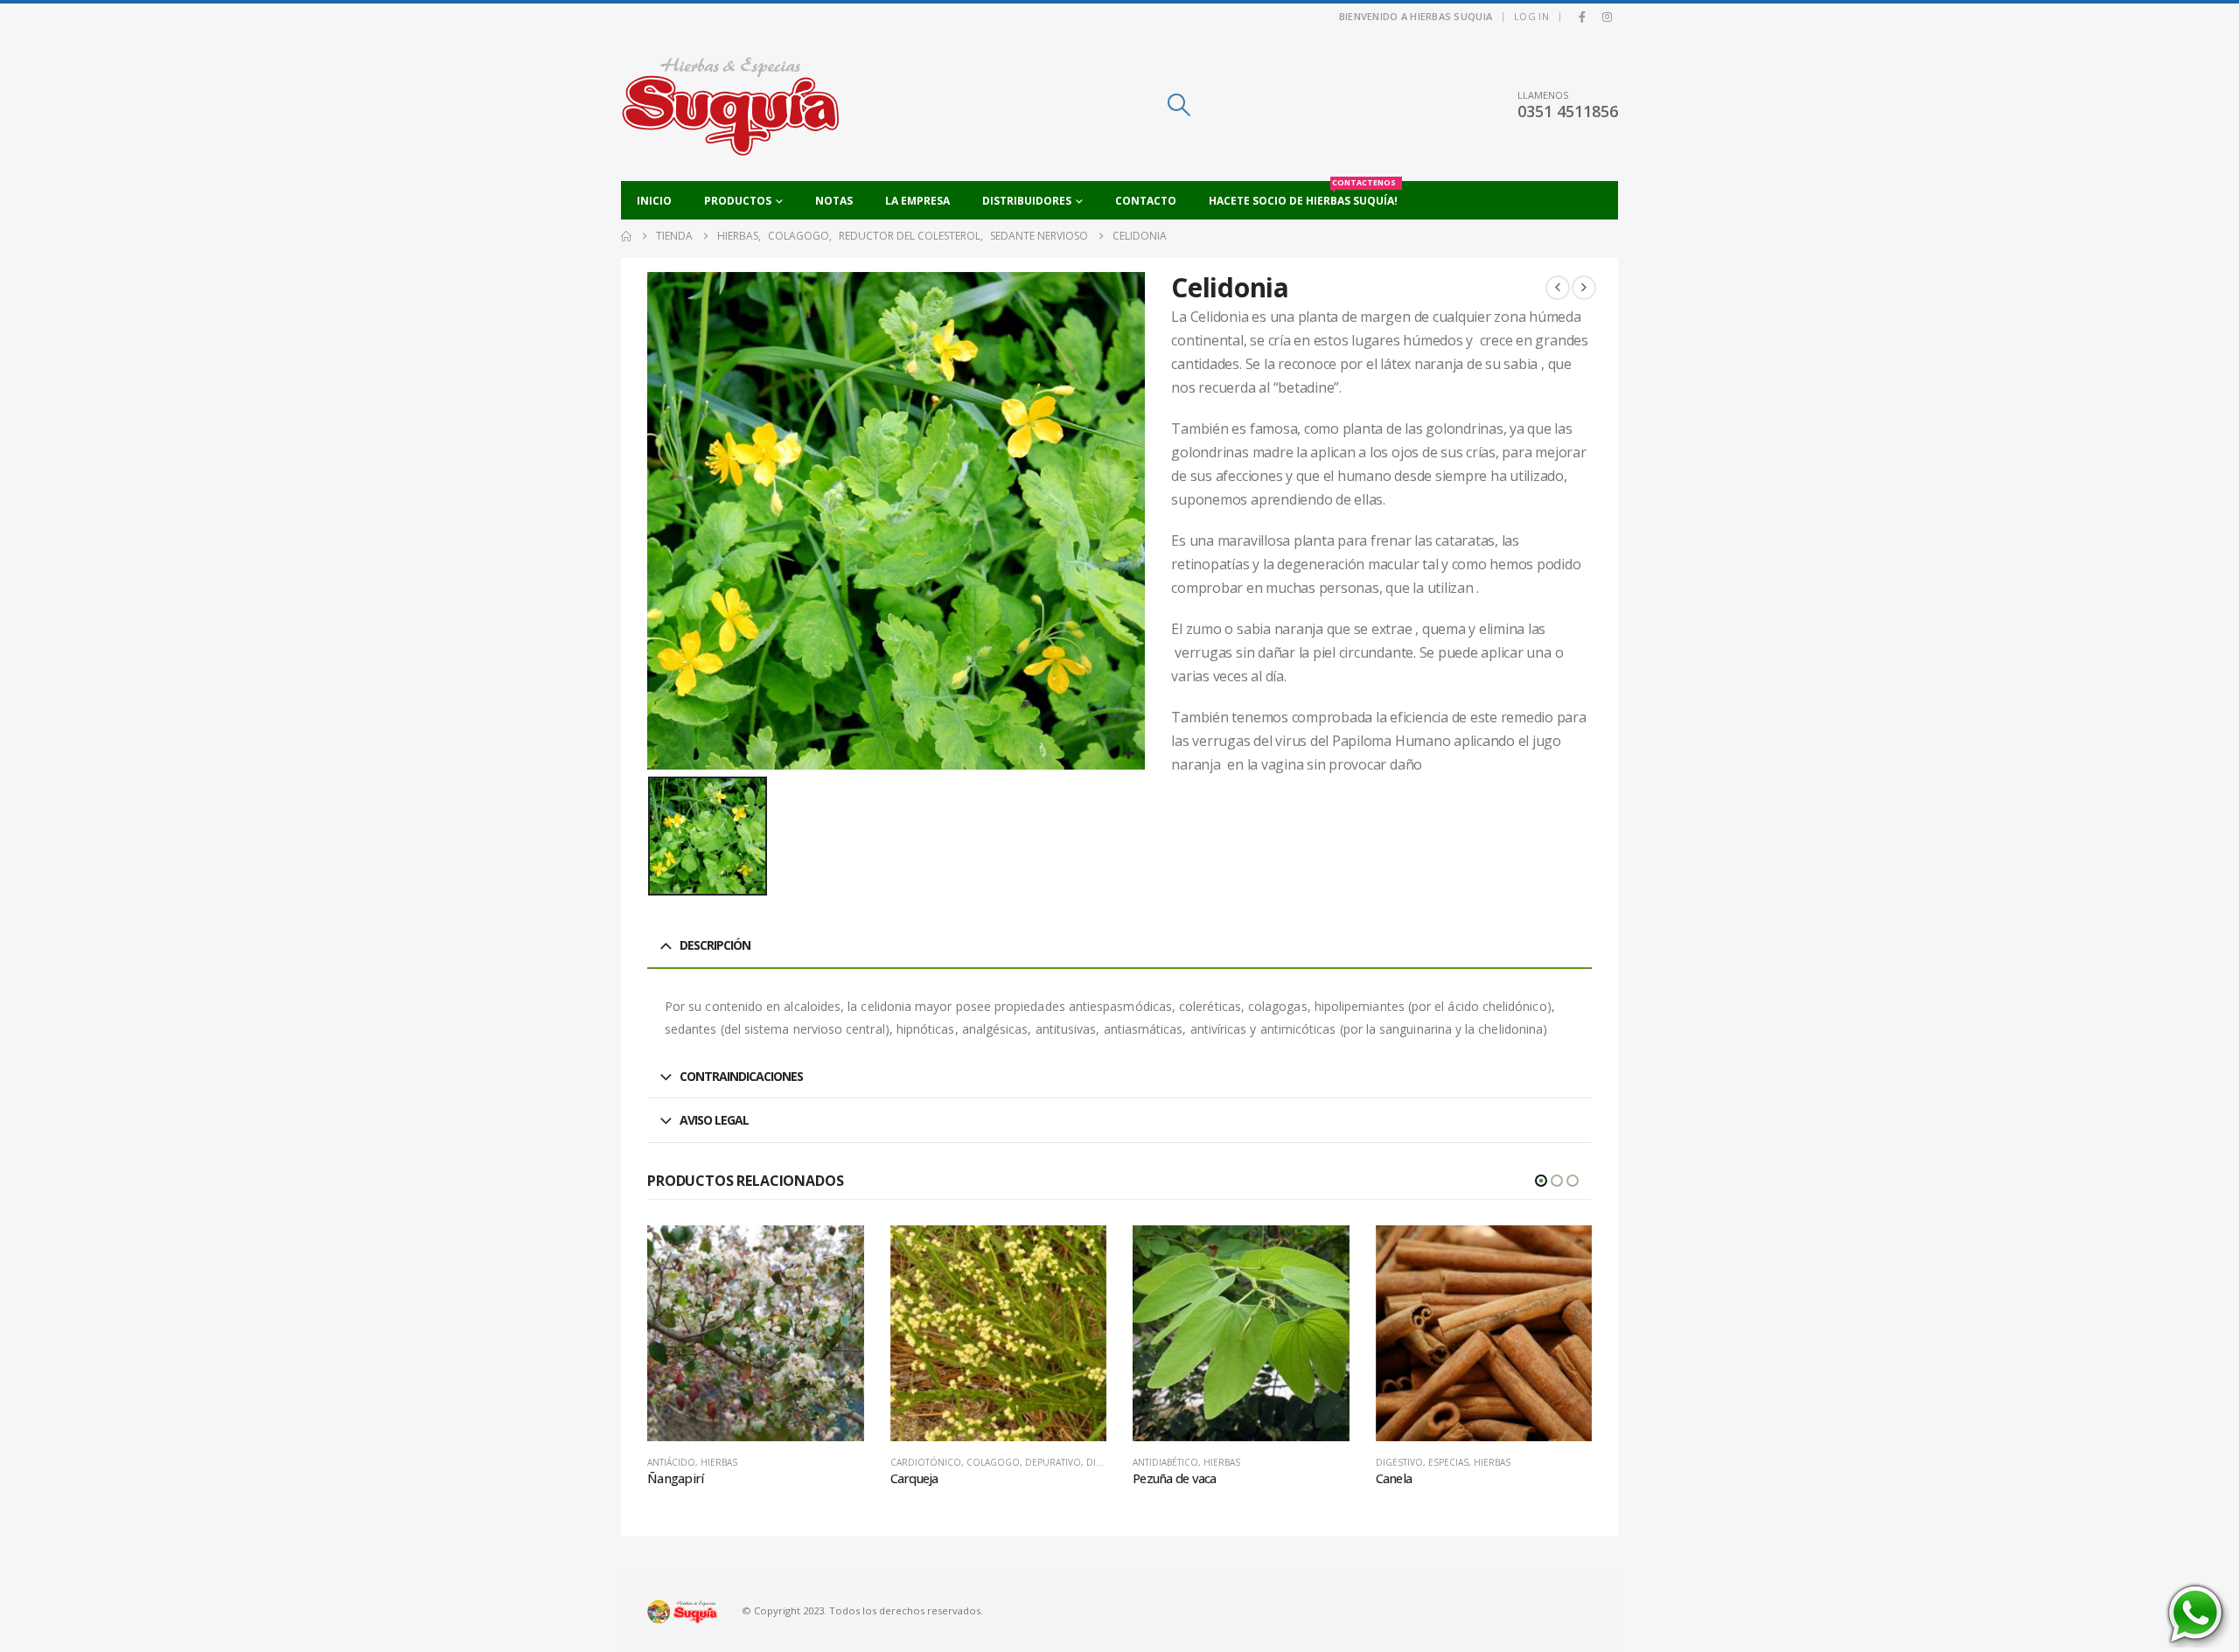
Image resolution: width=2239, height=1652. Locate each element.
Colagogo (993, 1462)
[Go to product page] (756, 1334)
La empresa (917, 201)
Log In (1531, 16)
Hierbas (719, 1462)
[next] (1584, 288)
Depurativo (1053, 1462)
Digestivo (1399, 1462)
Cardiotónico (926, 1462)
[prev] (1558, 288)
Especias (1448, 1462)
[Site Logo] (730, 105)
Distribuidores (1027, 201)
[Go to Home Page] (626, 236)
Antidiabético (1165, 1462)
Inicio (654, 201)
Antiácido (671, 1462)
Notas (834, 201)
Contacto (1146, 201)
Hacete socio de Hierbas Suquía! (1303, 195)
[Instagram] (1607, 17)
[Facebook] (1582, 17)
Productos (738, 201)
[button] (1179, 105)
